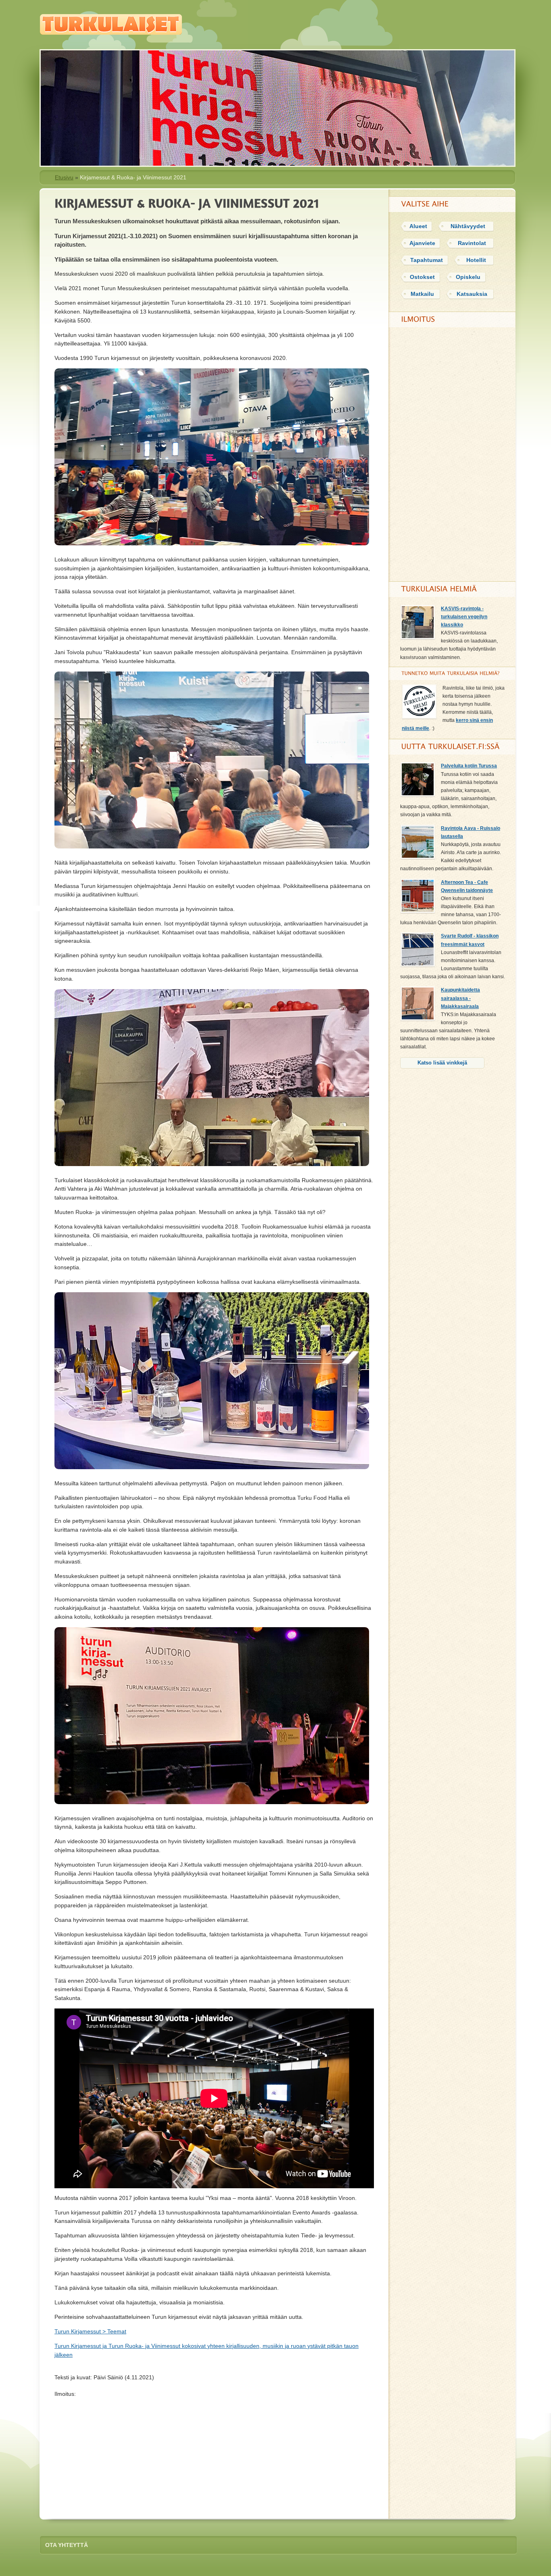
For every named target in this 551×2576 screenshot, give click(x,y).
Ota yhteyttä (67, 2545)
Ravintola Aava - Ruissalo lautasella (471, 832)
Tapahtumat (427, 260)
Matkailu (422, 294)
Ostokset (422, 277)
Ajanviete (422, 243)
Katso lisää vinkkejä (442, 1063)
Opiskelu (468, 277)
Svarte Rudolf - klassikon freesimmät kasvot (470, 940)
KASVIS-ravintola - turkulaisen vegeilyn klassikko (464, 617)
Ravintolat (472, 243)
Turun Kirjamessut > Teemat (90, 2331)
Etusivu (64, 177)
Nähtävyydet (468, 226)
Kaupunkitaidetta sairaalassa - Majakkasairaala (460, 998)
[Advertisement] (214, 2455)
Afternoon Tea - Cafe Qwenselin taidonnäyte (467, 886)
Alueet (418, 226)
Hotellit (476, 260)
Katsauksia (472, 294)
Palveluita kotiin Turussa (469, 766)
